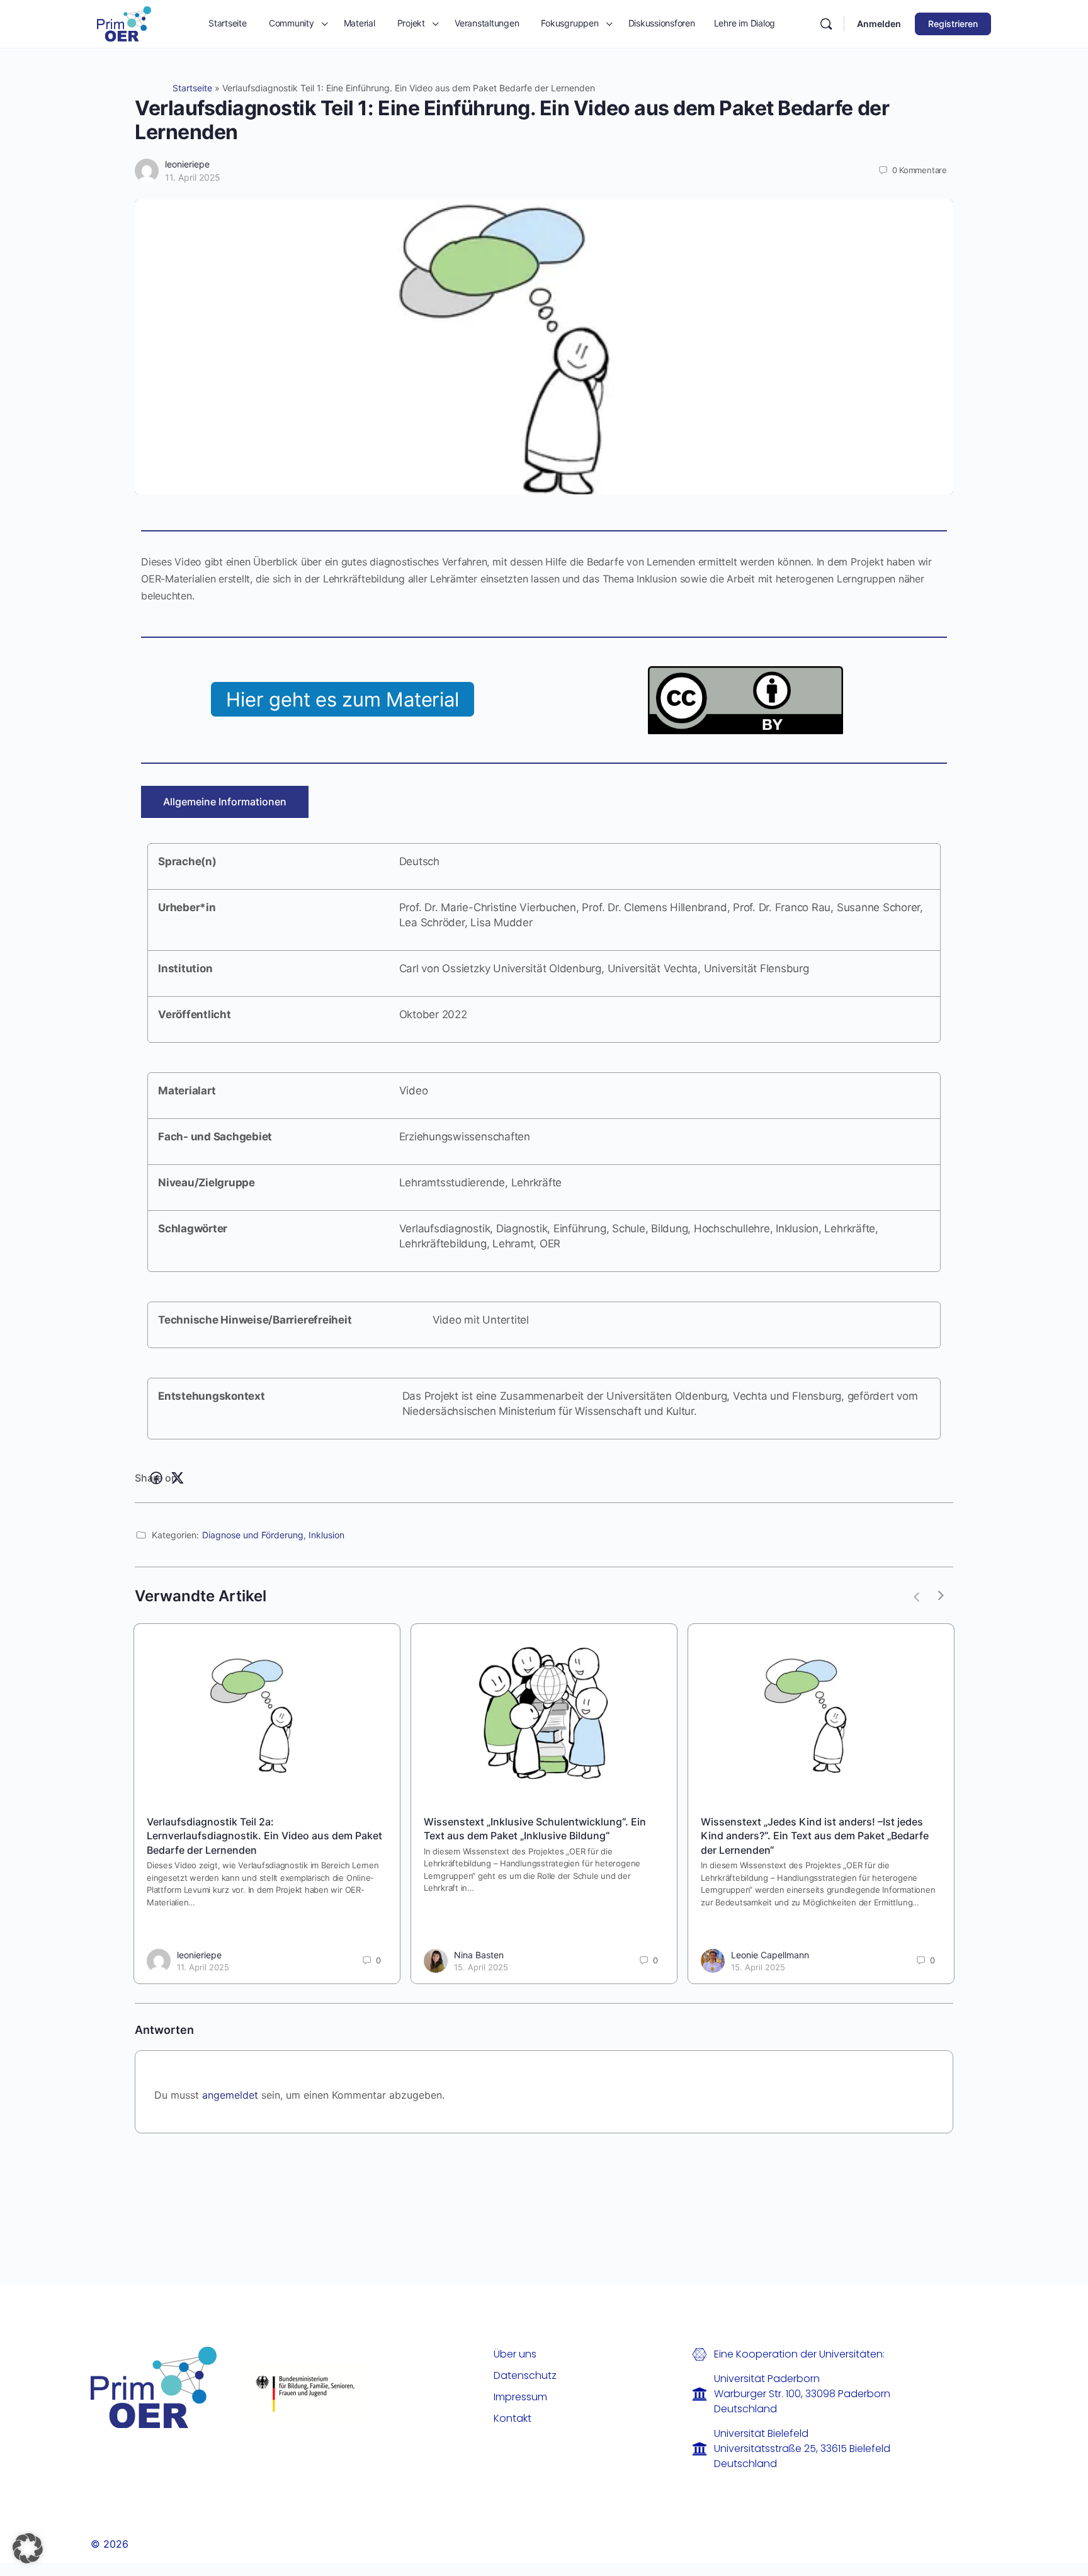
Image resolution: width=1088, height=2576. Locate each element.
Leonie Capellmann (770, 1955)
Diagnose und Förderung (253, 1535)
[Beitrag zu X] (178, 1478)
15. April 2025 (481, 1967)
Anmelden (879, 24)
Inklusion (326, 1535)
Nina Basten (479, 1955)
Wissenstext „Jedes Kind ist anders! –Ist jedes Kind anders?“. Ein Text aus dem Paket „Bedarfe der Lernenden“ (815, 1836)
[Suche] (826, 24)
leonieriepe (187, 164)
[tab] (225, 802)
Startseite (192, 88)
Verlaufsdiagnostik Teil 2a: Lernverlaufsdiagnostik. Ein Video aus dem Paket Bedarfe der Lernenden (264, 1836)
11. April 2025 (193, 177)
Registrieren (953, 24)
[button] (28, 2548)
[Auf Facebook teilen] (156, 1478)
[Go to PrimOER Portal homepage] (124, 23)
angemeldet (230, 2095)
